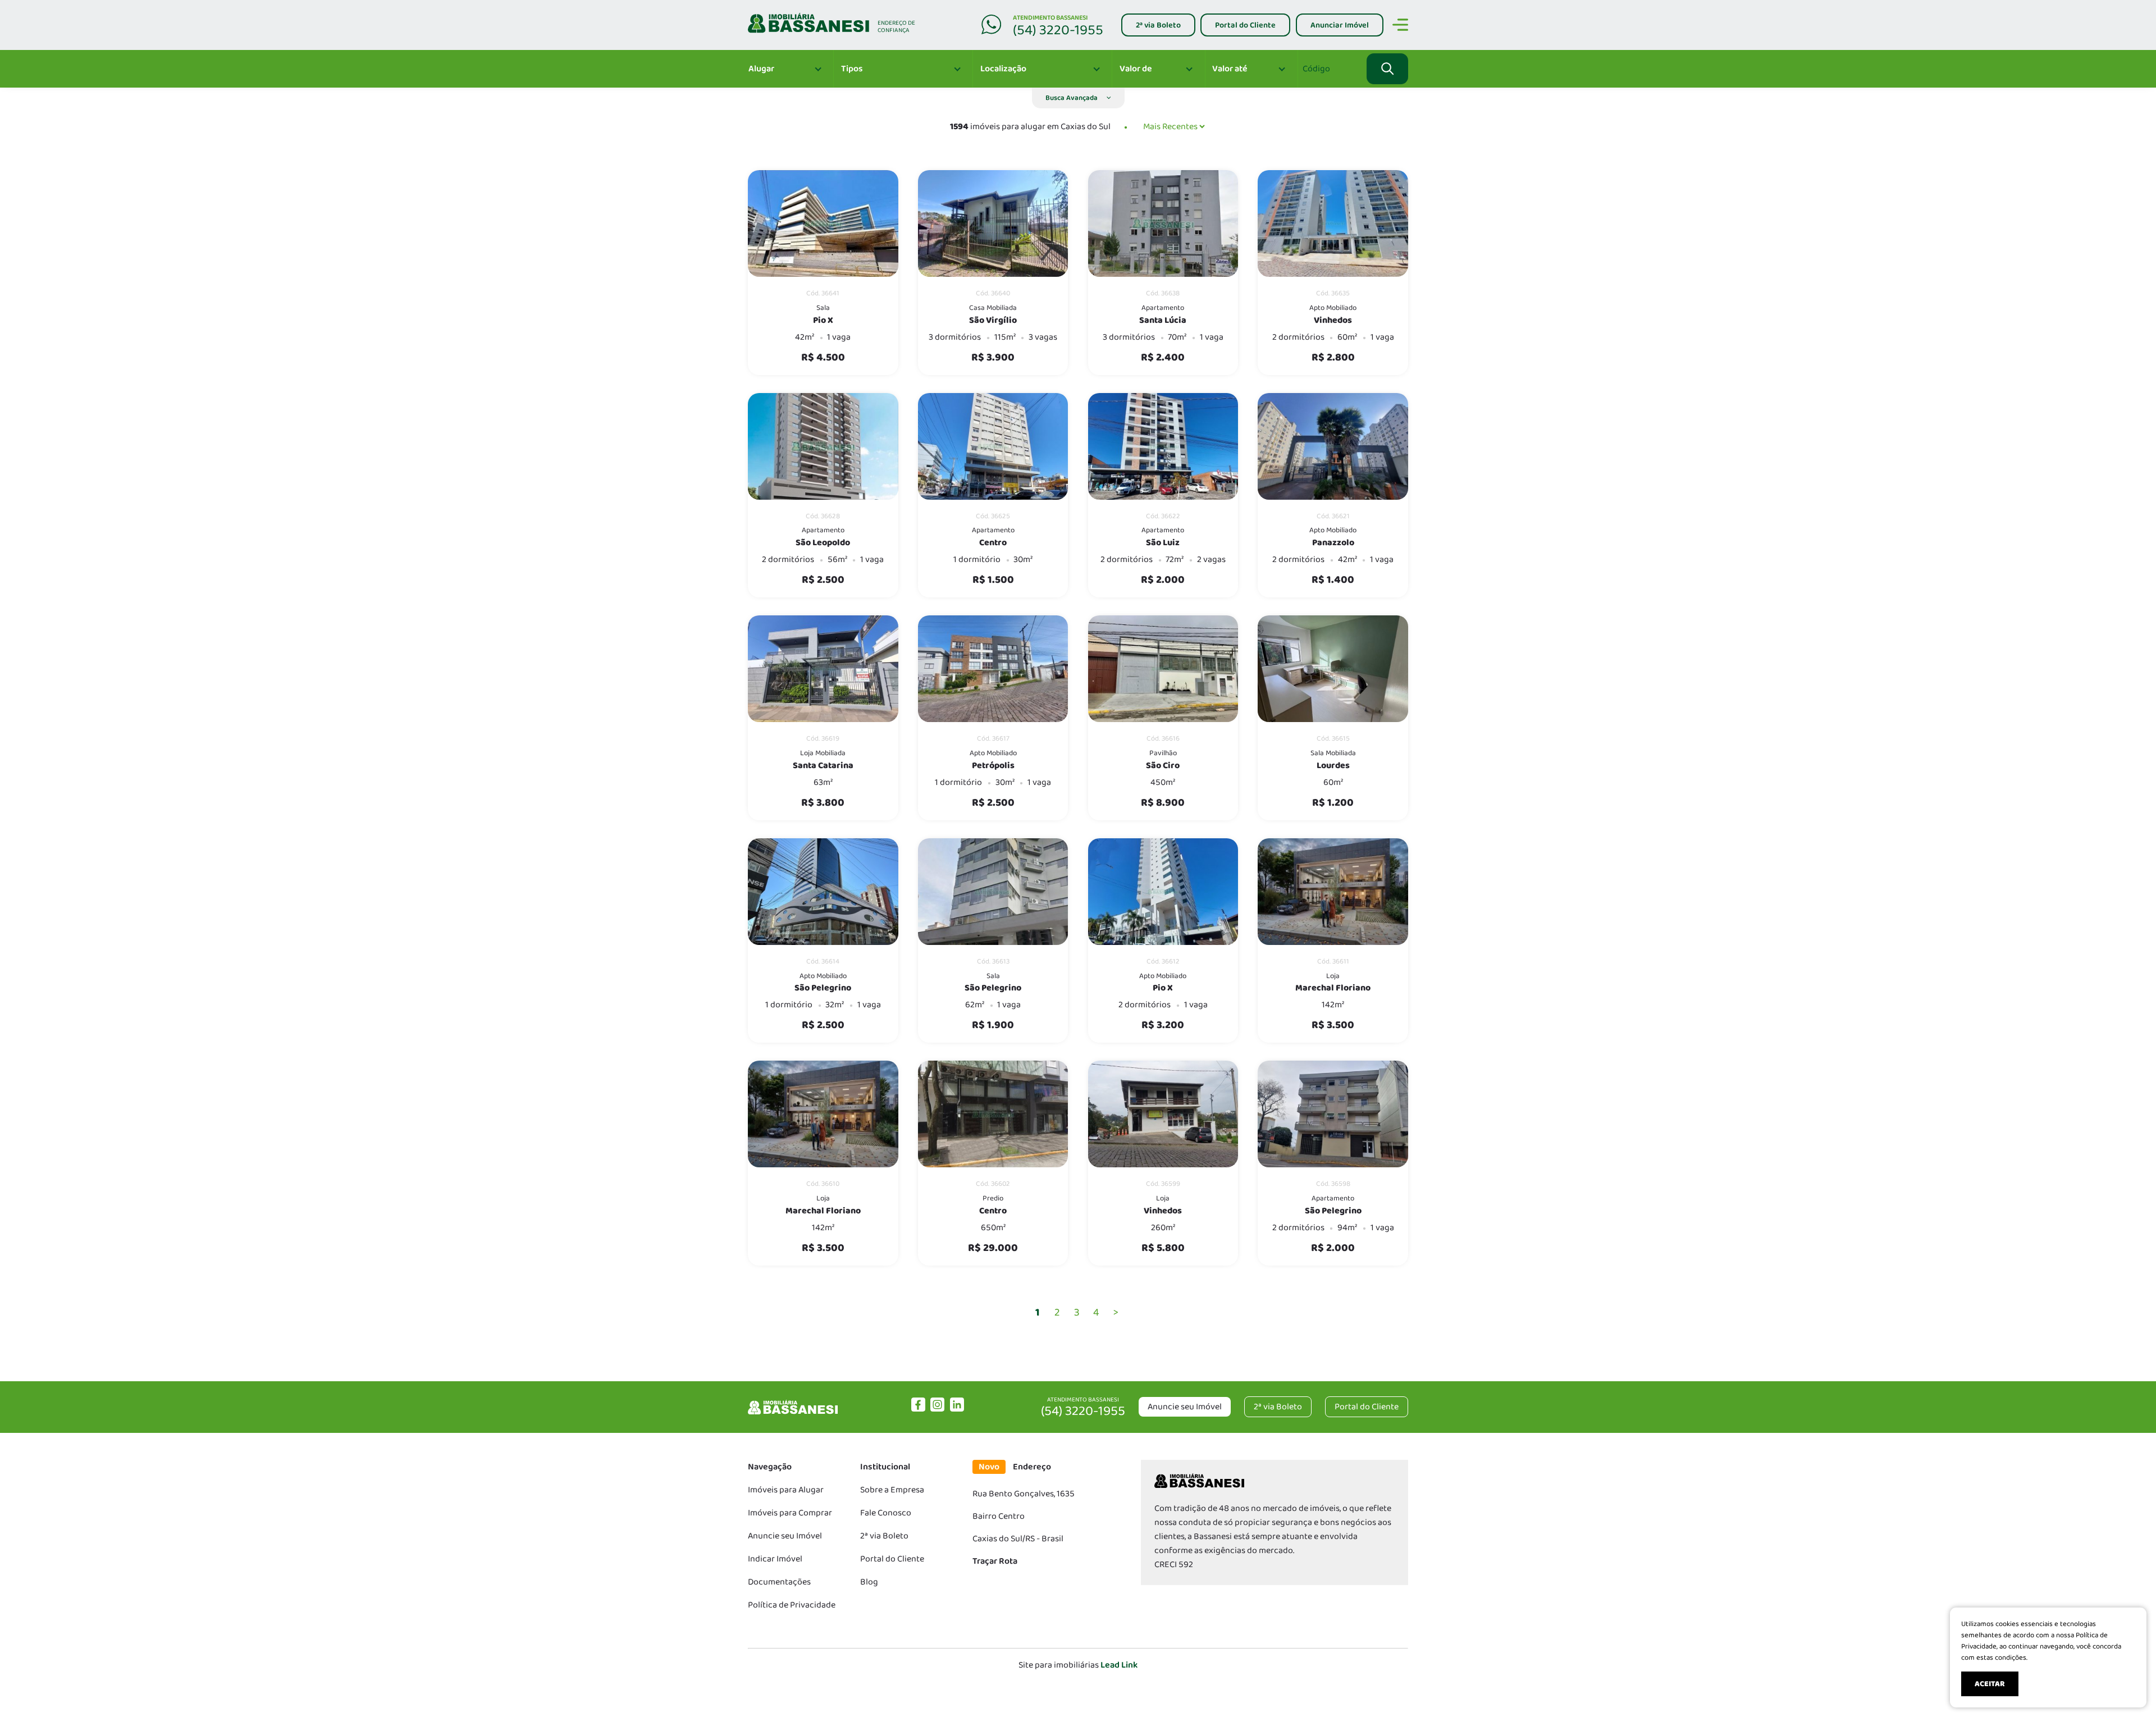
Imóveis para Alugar (786, 1490)
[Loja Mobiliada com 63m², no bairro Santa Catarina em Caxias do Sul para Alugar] (823, 669)
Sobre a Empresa (892, 1490)
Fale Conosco (886, 1513)
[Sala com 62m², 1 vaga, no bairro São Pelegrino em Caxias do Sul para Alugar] (993, 892)
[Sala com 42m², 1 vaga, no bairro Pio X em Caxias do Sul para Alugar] (823, 223)
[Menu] (1400, 27)
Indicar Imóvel (775, 1559)
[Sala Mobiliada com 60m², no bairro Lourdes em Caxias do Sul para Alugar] (1333, 669)
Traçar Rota (995, 1561)
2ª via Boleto (884, 1536)
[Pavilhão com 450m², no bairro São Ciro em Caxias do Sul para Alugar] (1163, 669)
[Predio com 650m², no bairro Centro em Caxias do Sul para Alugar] (993, 1114)
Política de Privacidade (792, 1605)
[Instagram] (937, 1409)
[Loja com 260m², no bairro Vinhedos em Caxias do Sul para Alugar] (1163, 1114)
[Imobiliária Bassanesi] (793, 1414)
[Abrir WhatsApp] (2128, 1689)
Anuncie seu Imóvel (1185, 1407)
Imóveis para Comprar (790, 1513)
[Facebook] (918, 1409)
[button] (1078, 98)
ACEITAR (1990, 1684)
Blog (869, 1582)
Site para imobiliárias (1078, 1665)
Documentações (779, 1582)
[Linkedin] (957, 1409)
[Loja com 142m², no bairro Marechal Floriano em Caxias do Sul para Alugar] (1333, 892)
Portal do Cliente (892, 1559)
